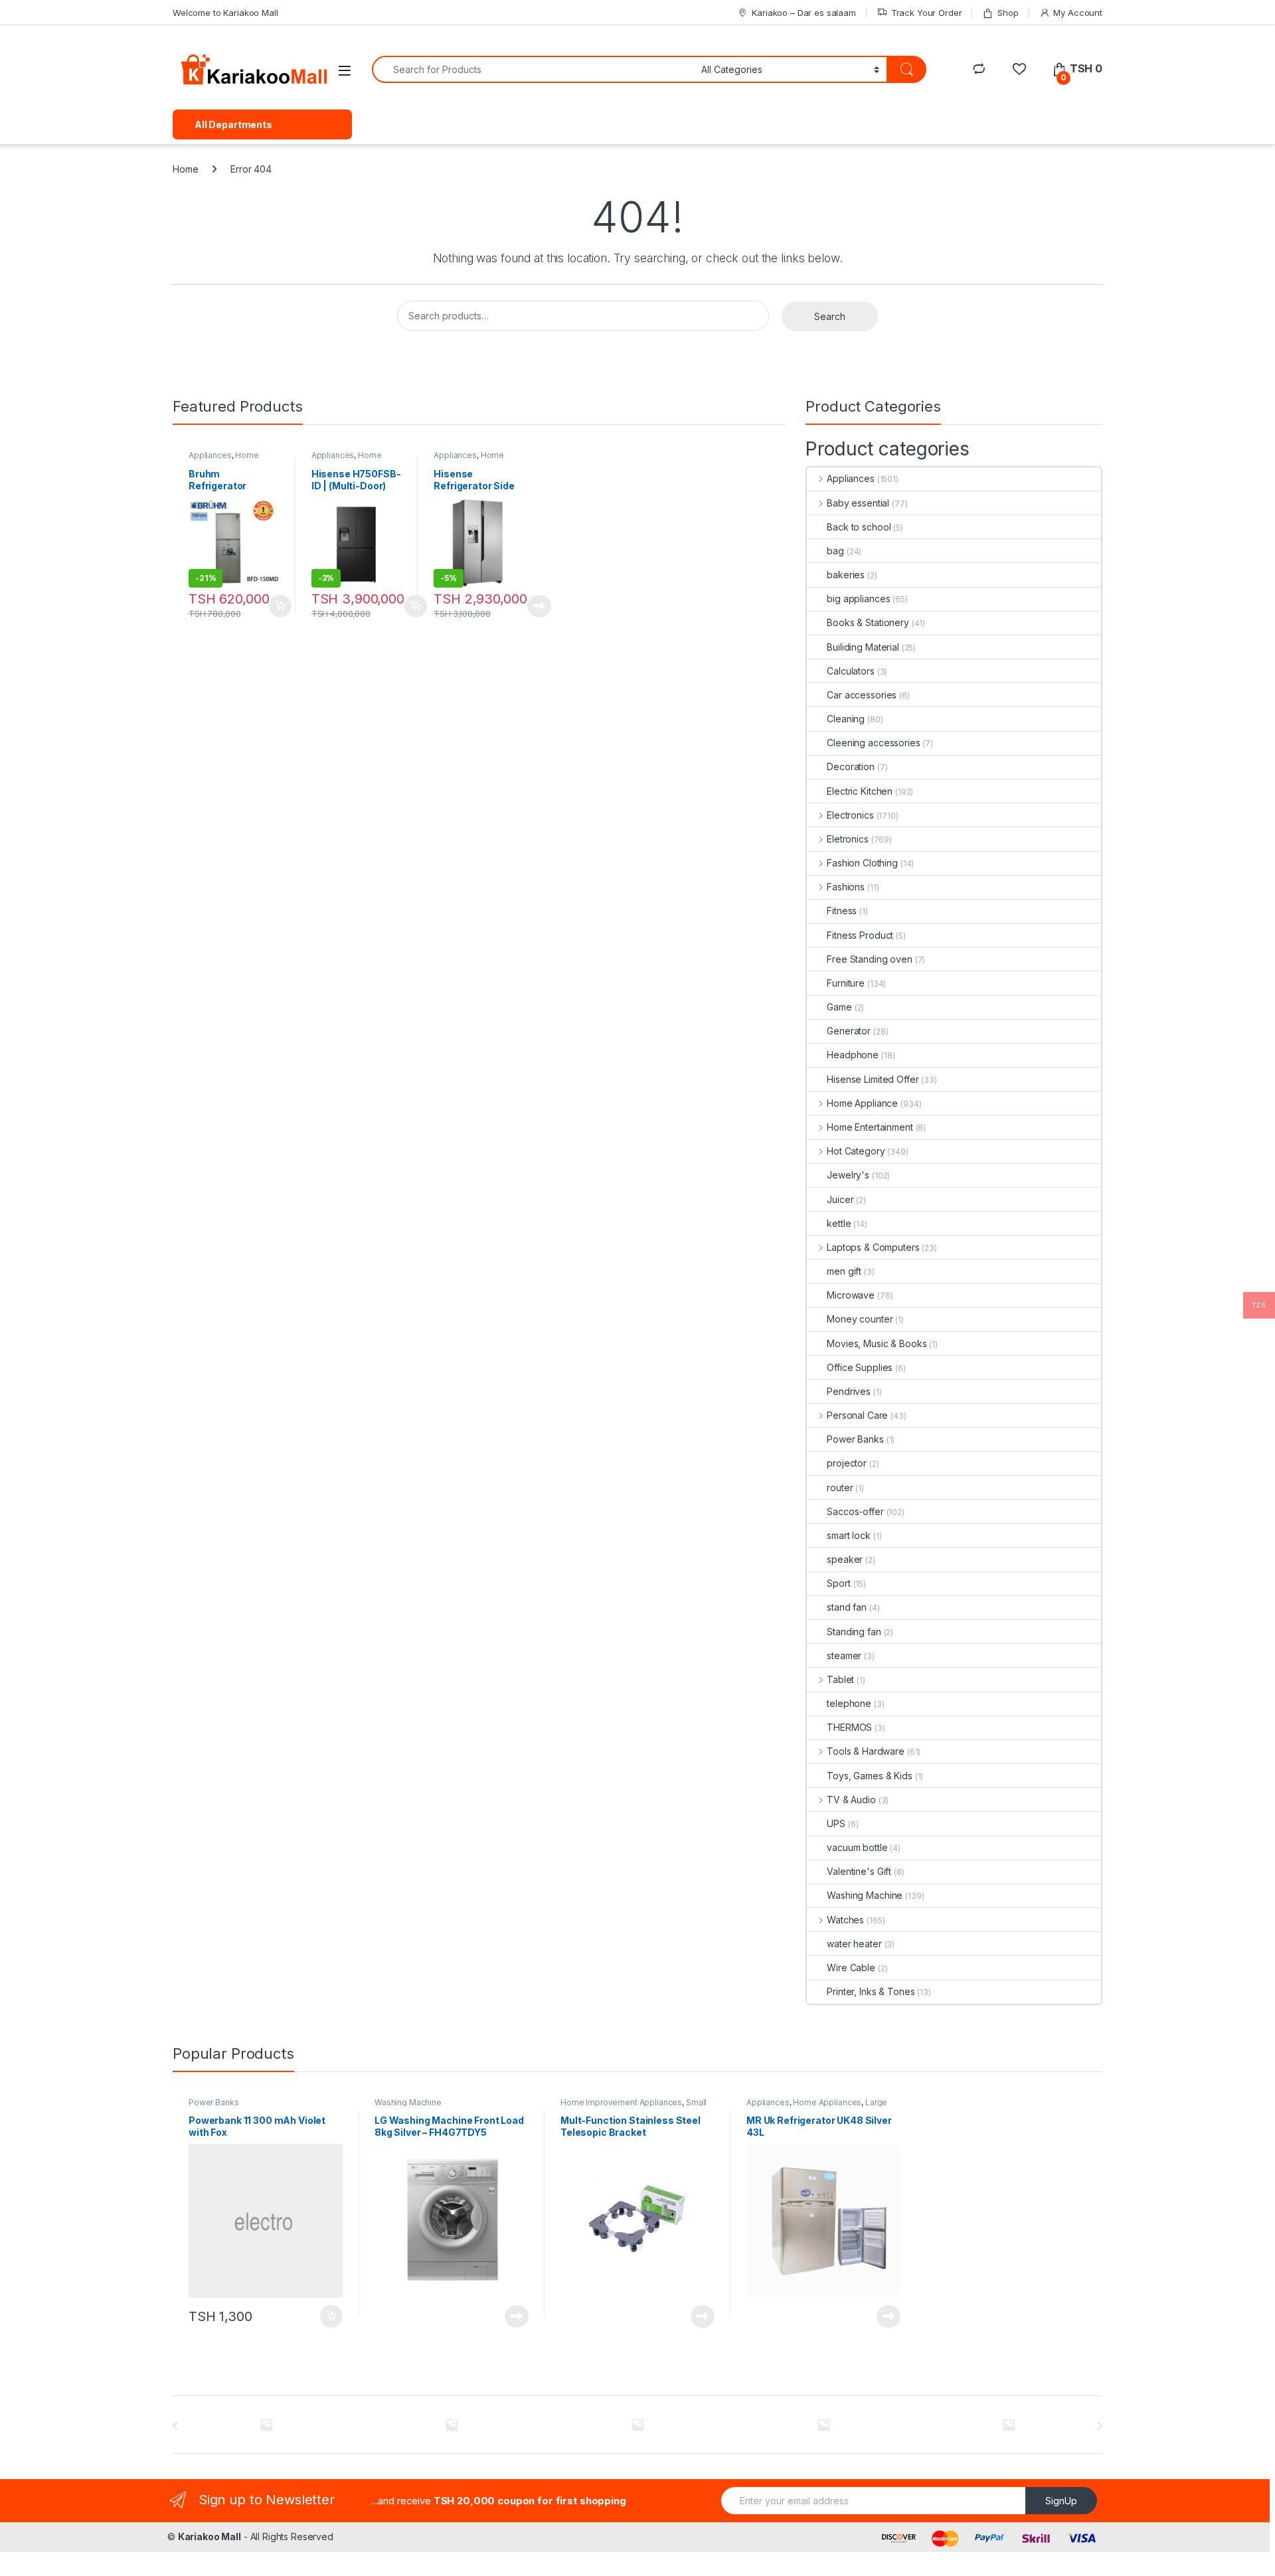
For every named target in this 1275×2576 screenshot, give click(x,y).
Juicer (840, 1199)
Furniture (846, 983)
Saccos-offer (855, 1511)
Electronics (850, 815)
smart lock (849, 1535)
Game (839, 1007)
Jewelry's (848, 1175)
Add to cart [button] (280, 606)
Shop (1008, 13)
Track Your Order (927, 13)
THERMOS (849, 1727)
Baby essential (858, 503)
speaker (845, 1559)
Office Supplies (860, 1367)
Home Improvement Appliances (621, 2102)
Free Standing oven (869, 959)
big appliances (858, 599)
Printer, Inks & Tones (871, 1991)
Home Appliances (347, 459)
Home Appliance (224, 459)
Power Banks (855, 1439)
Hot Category (856, 1151)
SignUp (1061, 2501)
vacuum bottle (857, 1847)
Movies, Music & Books (877, 1343)
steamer (844, 1655)
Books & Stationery (868, 622)
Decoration (851, 766)
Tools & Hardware (866, 1751)
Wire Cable (851, 1968)
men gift (844, 1271)
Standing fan (854, 1632)
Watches (845, 1920)
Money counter (860, 1319)
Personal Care (857, 1415)
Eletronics (847, 839)
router (840, 1488)
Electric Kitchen (860, 791)
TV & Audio (851, 1800)
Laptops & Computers (873, 1247)
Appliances (210, 455)
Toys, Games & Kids (869, 1776)
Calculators (850, 671)
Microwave (851, 1295)
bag (835, 551)
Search (830, 316)
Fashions (846, 887)
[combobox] (533, 69)
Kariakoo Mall (210, 2536)
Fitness (842, 911)
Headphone (853, 1055)
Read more (539, 606)
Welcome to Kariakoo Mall (225, 13)
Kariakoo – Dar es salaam (804, 13)
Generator (849, 1031)
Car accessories (862, 695)
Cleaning (846, 719)
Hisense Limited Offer (873, 1079)
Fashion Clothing (862, 863)
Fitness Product (860, 935)
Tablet (840, 1679)
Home (185, 169)
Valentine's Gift (859, 1871)
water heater (854, 1944)
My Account (1078, 13)
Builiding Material (863, 647)
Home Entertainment (870, 1127)
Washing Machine (865, 1895)
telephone (849, 1703)
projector (847, 1463)
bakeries (846, 575)
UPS (836, 1823)
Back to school (859, 527)
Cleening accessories (873, 743)
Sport (838, 1583)
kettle (839, 1223)
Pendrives (849, 1391)
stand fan (847, 1607)
